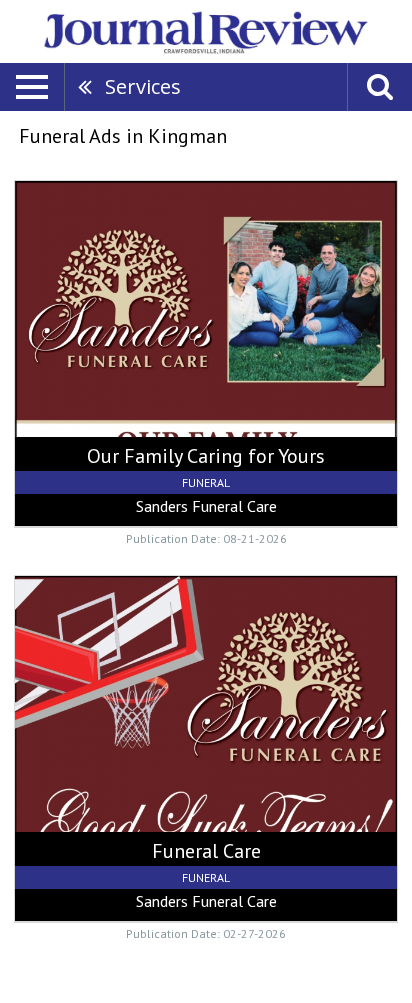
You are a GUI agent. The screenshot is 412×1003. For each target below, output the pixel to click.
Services (143, 86)
